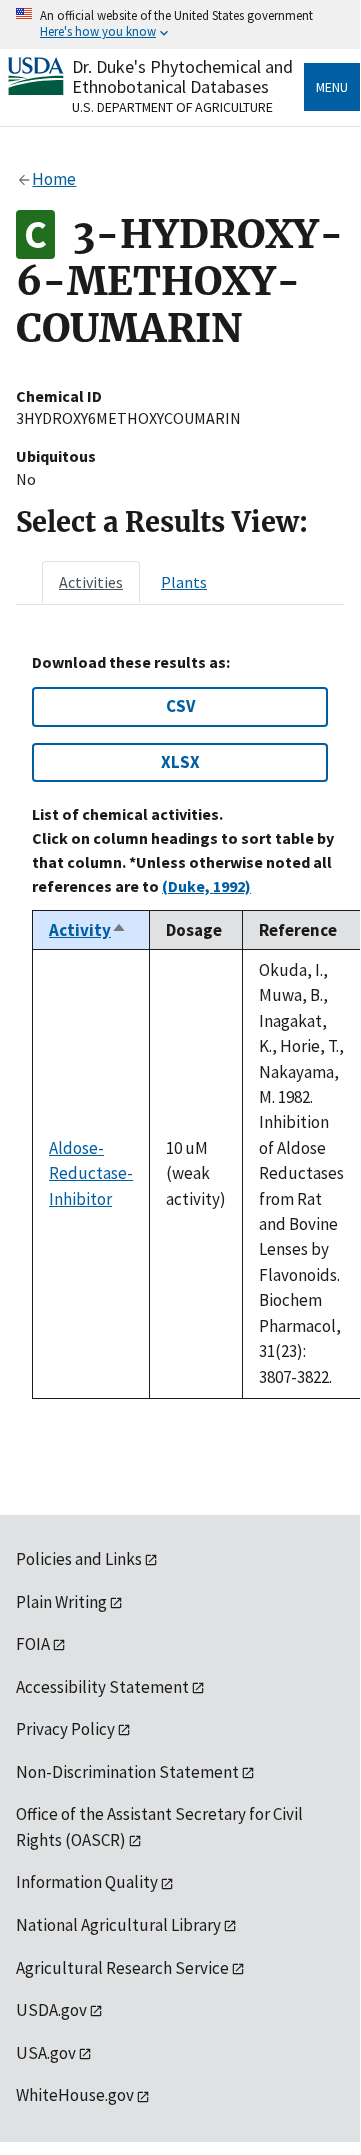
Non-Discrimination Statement (127, 1772)
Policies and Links (79, 1559)
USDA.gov (51, 2010)
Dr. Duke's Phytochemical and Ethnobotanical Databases (182, 76)
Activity (88, 930)
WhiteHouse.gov (75, 2095)
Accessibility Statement (102, 1687)
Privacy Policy (65, 1729)
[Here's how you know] (180, 24)
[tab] (91, 582)
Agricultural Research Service (122, 1968)
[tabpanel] (180, 1026)
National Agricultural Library (118, 1925)
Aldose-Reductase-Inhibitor (91, 1173)
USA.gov (46, 2053)
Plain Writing (61, 1602)
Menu (332, 87)
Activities (91, 582)
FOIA (33, 1644)
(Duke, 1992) (206, 886)
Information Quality (87, 1882)
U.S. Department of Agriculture (172, 107)
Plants (184, 582)
